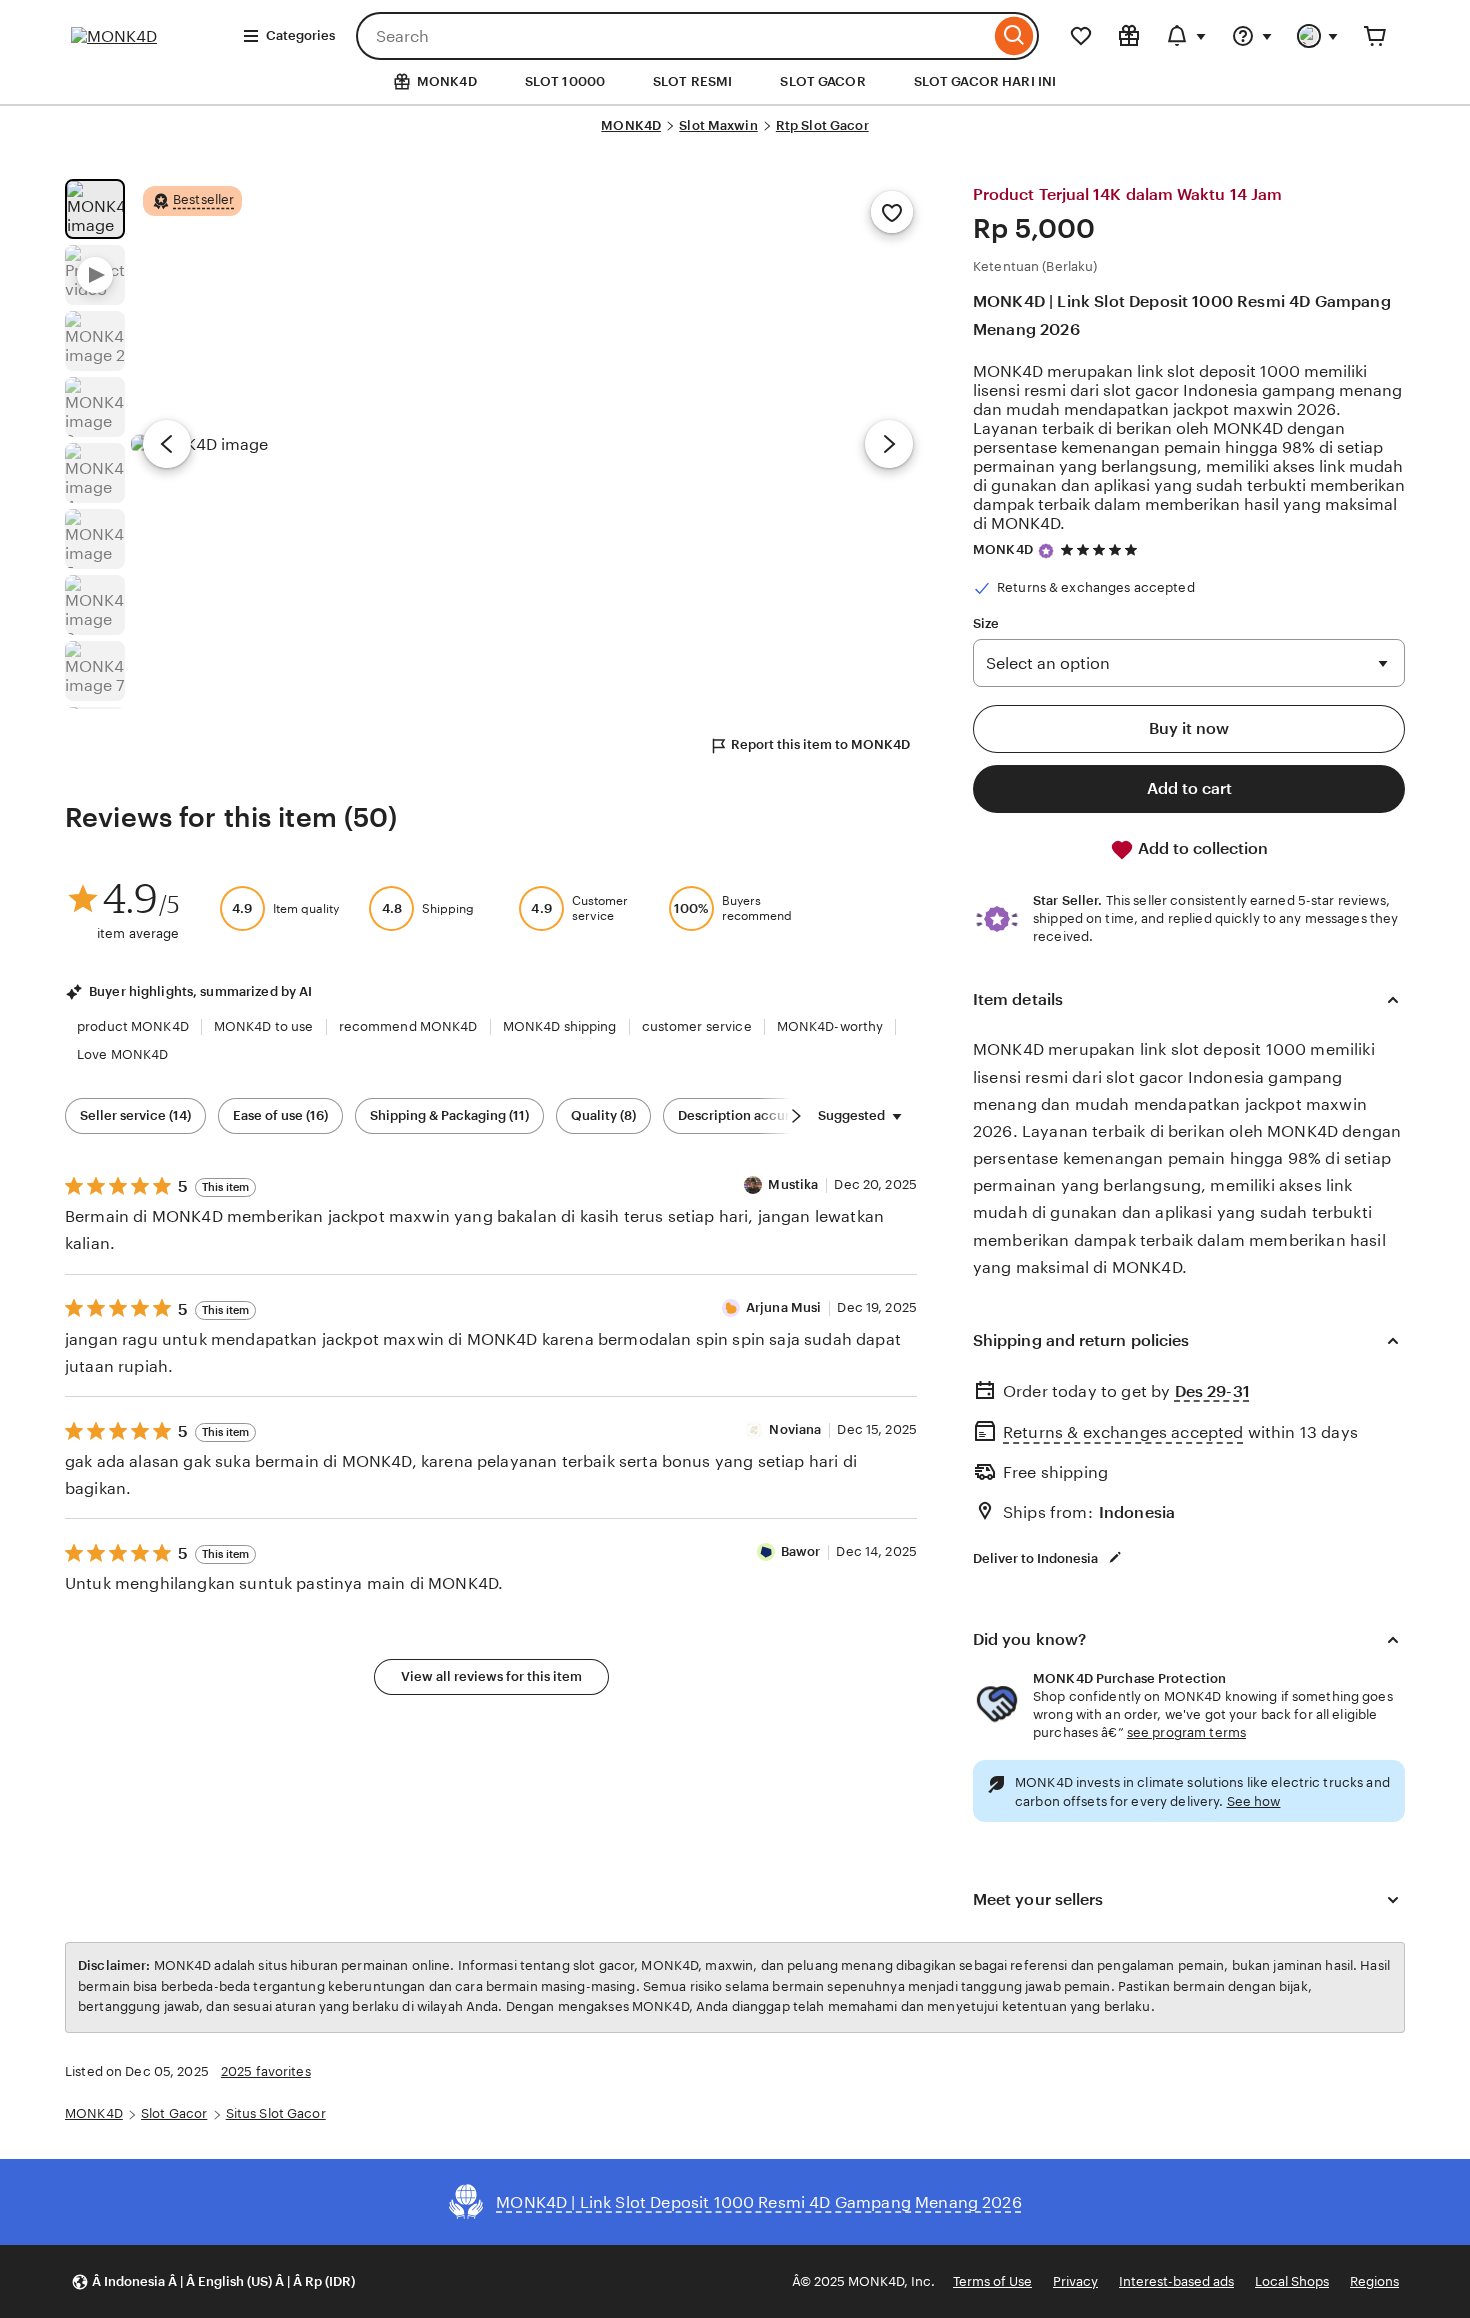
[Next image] (889, 444)
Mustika (793, 1184)
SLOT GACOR (822, 81)
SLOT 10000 (565, 81)
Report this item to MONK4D (820, 744)
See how (1254, 1801)
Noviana (795, 1429)
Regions (1374, 2281)
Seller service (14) (135, 1115)
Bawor (801, 1551)
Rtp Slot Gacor (822, 125)
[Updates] (1186, 36)
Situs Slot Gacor (276, 2113)
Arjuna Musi (783, 1307)
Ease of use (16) (280, 1115)
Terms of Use (992, 2281)
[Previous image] (167, 444)
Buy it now (1189, 728)
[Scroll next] (796, 1116)
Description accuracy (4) (754, 1115)
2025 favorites (266, 2071)
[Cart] (1375, 36)
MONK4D (631, 125)
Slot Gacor (174, 2113)
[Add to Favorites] (892, 212)
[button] (213, 2281)
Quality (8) (603, 1115)
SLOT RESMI (692, 81)
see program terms (1186, 1732)
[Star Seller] (1046, 551)
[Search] (1014, 36)
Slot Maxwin (718, 125)
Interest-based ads (1176, 2281)
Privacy (1075, 2281)
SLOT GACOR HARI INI (985, 81)
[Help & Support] (1252, 36)
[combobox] (673, 36)
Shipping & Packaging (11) (449, 1115)
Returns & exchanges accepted (1123, 1432)
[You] (1318, 36)
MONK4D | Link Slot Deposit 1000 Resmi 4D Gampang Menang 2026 (1182, 315)
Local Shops (1292, 2281)
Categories (300, 35)
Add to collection (1201, 848)
